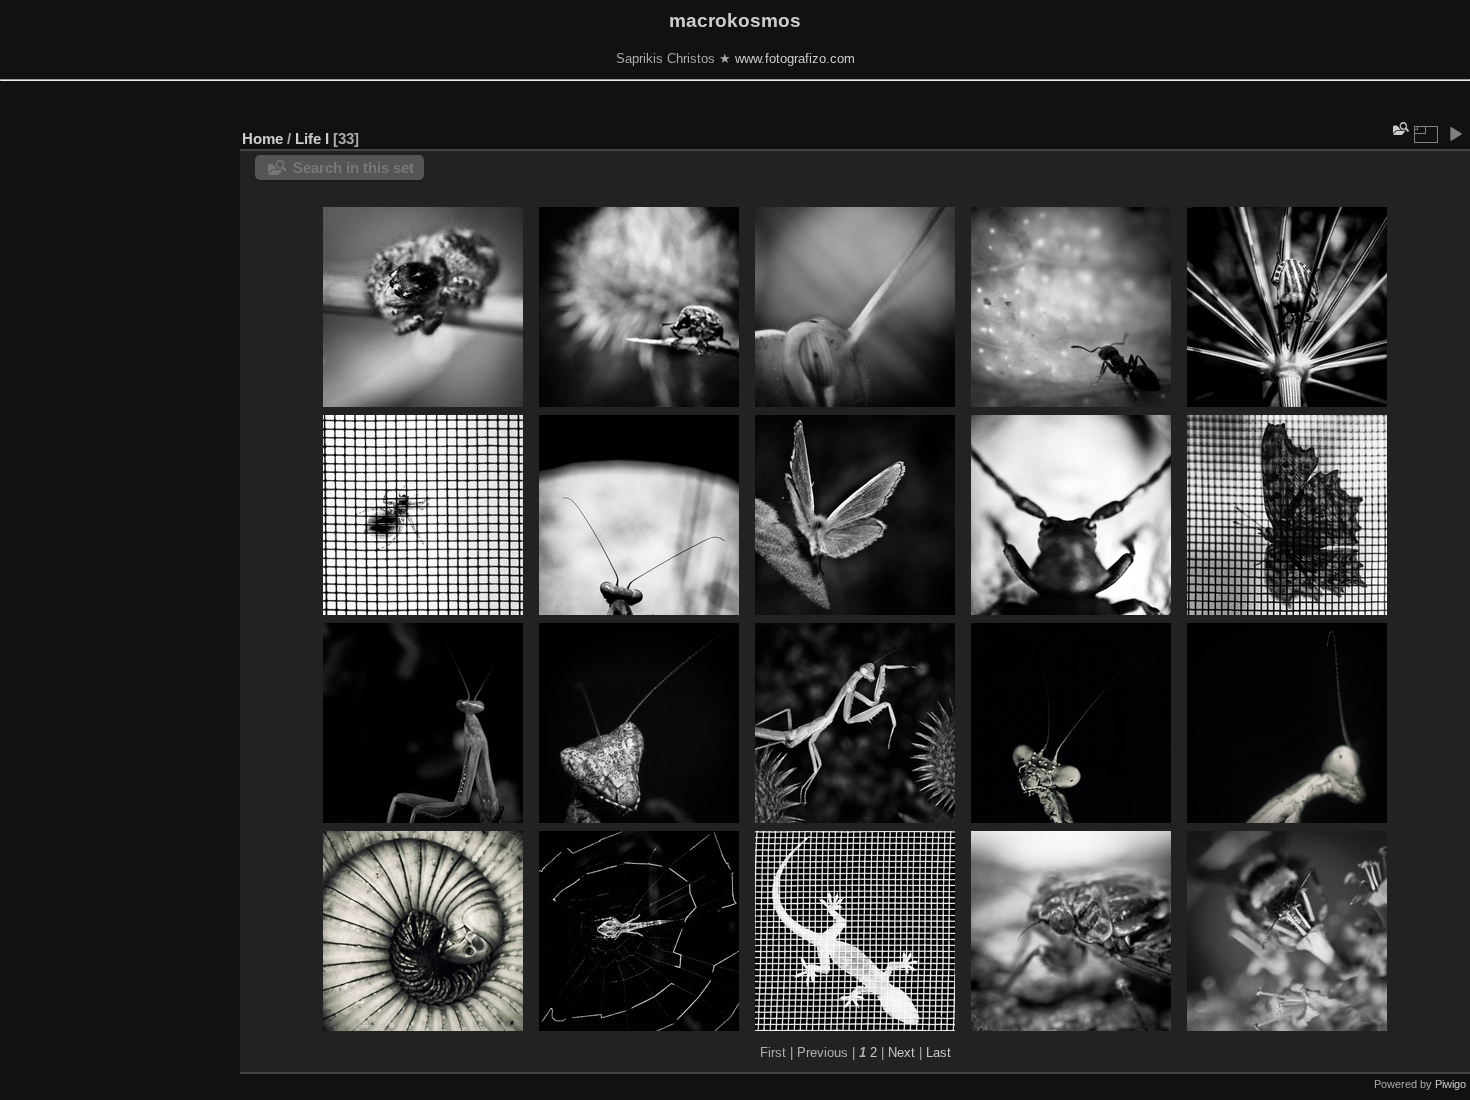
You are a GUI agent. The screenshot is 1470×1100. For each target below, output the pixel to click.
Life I (312, 138)
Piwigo (1450, 1084)
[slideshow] (1455, 134)
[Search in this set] (1399, 128)
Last (938, 1052)
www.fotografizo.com (795, 58)
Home (262, 138)
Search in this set (353, 167)
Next (901, 1052)
